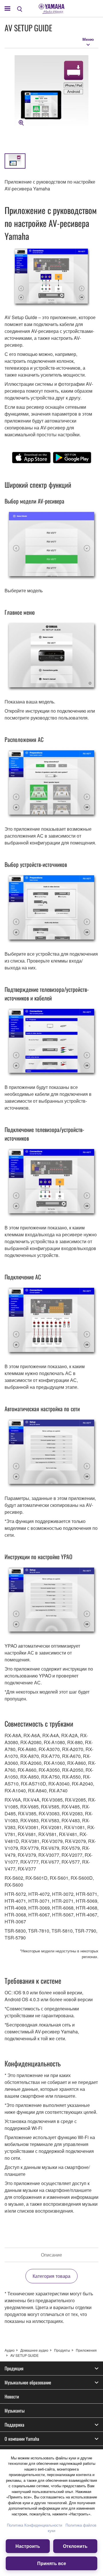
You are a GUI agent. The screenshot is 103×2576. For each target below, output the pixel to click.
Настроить (28, 2546)
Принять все (52, 2563)
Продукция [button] (14, 2368)
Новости (12, 2396)
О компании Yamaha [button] (22, 2439)
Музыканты (15, 2411)
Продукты (62, 2350)
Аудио (10, 2350)
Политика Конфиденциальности (34, 2525)
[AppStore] (31, 458)
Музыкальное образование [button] (28, 2382)
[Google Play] (72, 458)
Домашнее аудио (34, 2350)
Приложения (86, 2350)
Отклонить (75, 2546)
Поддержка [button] (14, 2425)
